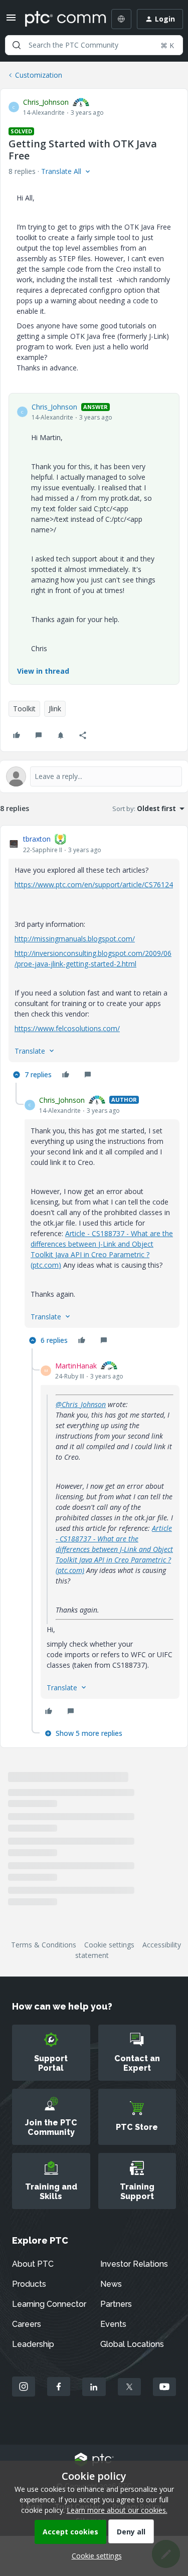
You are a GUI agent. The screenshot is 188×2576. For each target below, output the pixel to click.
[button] (11, 21)
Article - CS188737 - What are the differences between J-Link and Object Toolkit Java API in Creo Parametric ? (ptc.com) (114, 1549)
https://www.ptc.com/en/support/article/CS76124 (94, 884)
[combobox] (94, 45)
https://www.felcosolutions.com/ (67, 1028)
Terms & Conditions (44, 1945)
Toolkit (24, 709)
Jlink (55, 709)
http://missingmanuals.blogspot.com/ (75, 939)
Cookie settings (109, 1945)
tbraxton (37, 839)
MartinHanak (76, 1366)
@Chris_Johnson (81, 1404)
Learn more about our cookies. (117, 2510)
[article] (94, 958)
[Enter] (17, 45)
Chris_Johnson (46, 102)
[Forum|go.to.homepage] (58, 19)
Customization (39, 75)
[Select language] (121, 19)
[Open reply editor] (94, 776)
